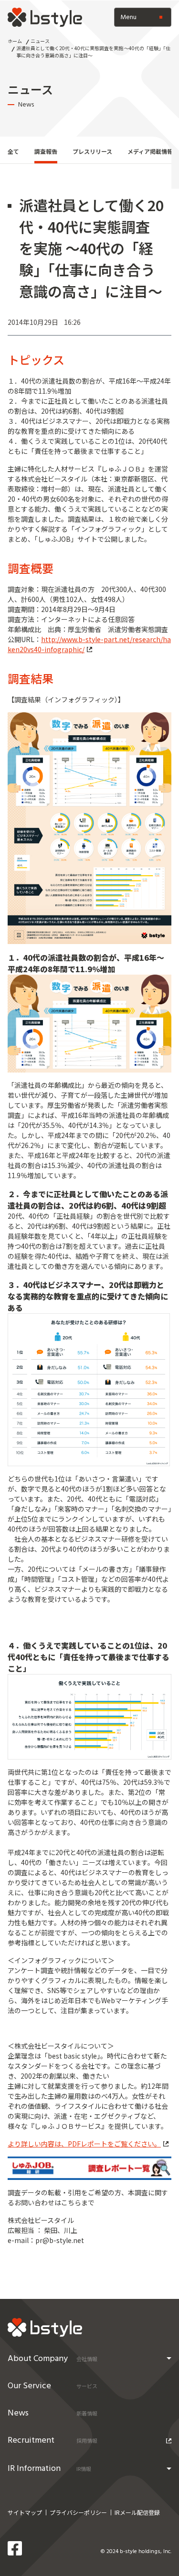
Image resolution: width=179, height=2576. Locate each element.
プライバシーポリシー (78, 2512)
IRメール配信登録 (137, 2512)
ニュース (40, 41)
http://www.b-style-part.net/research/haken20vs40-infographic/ (89, 644)
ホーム (15, 41)
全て (13, 151)
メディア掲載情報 (150, 151)
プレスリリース (92, 151)
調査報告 (46, 151)
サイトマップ (25, 2512)
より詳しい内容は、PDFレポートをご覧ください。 (84, 2144)
